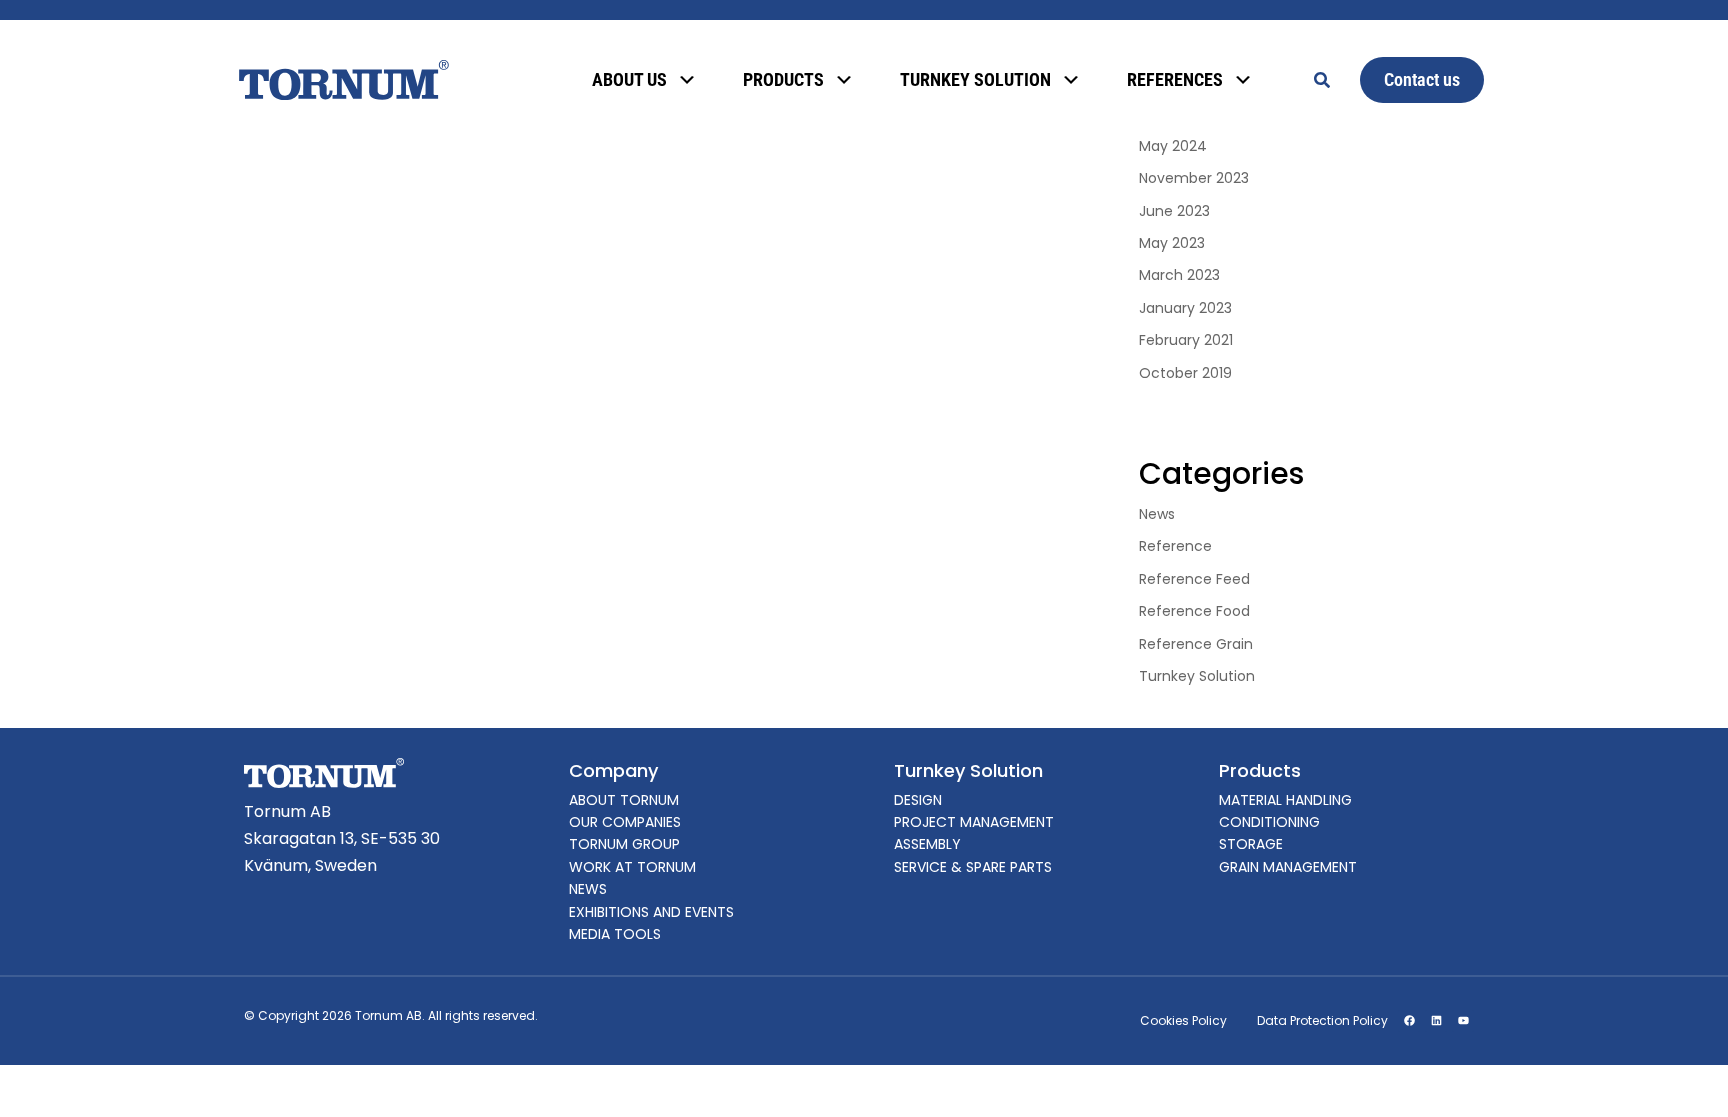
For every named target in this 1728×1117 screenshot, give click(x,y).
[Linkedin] (1436, 1021)
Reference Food (1194, 611)
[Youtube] (1463, 1021)
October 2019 (1185, 373)
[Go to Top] (1686, 1075)
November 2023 (1194, 178)
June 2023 (1174, 211)
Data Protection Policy (1322, 1020)
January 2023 (1185, 308)
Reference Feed (1194, 579)
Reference (1175, 546)
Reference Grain (1196, 644)
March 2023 (1179, 275)
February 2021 (1186, 340)
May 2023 (1172, 243)
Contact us (1422, 79)
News (1157, 514)
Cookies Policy (1183, 1020)
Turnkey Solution (1197, 676)
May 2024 (1173, 146)
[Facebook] (1409, 1021)
